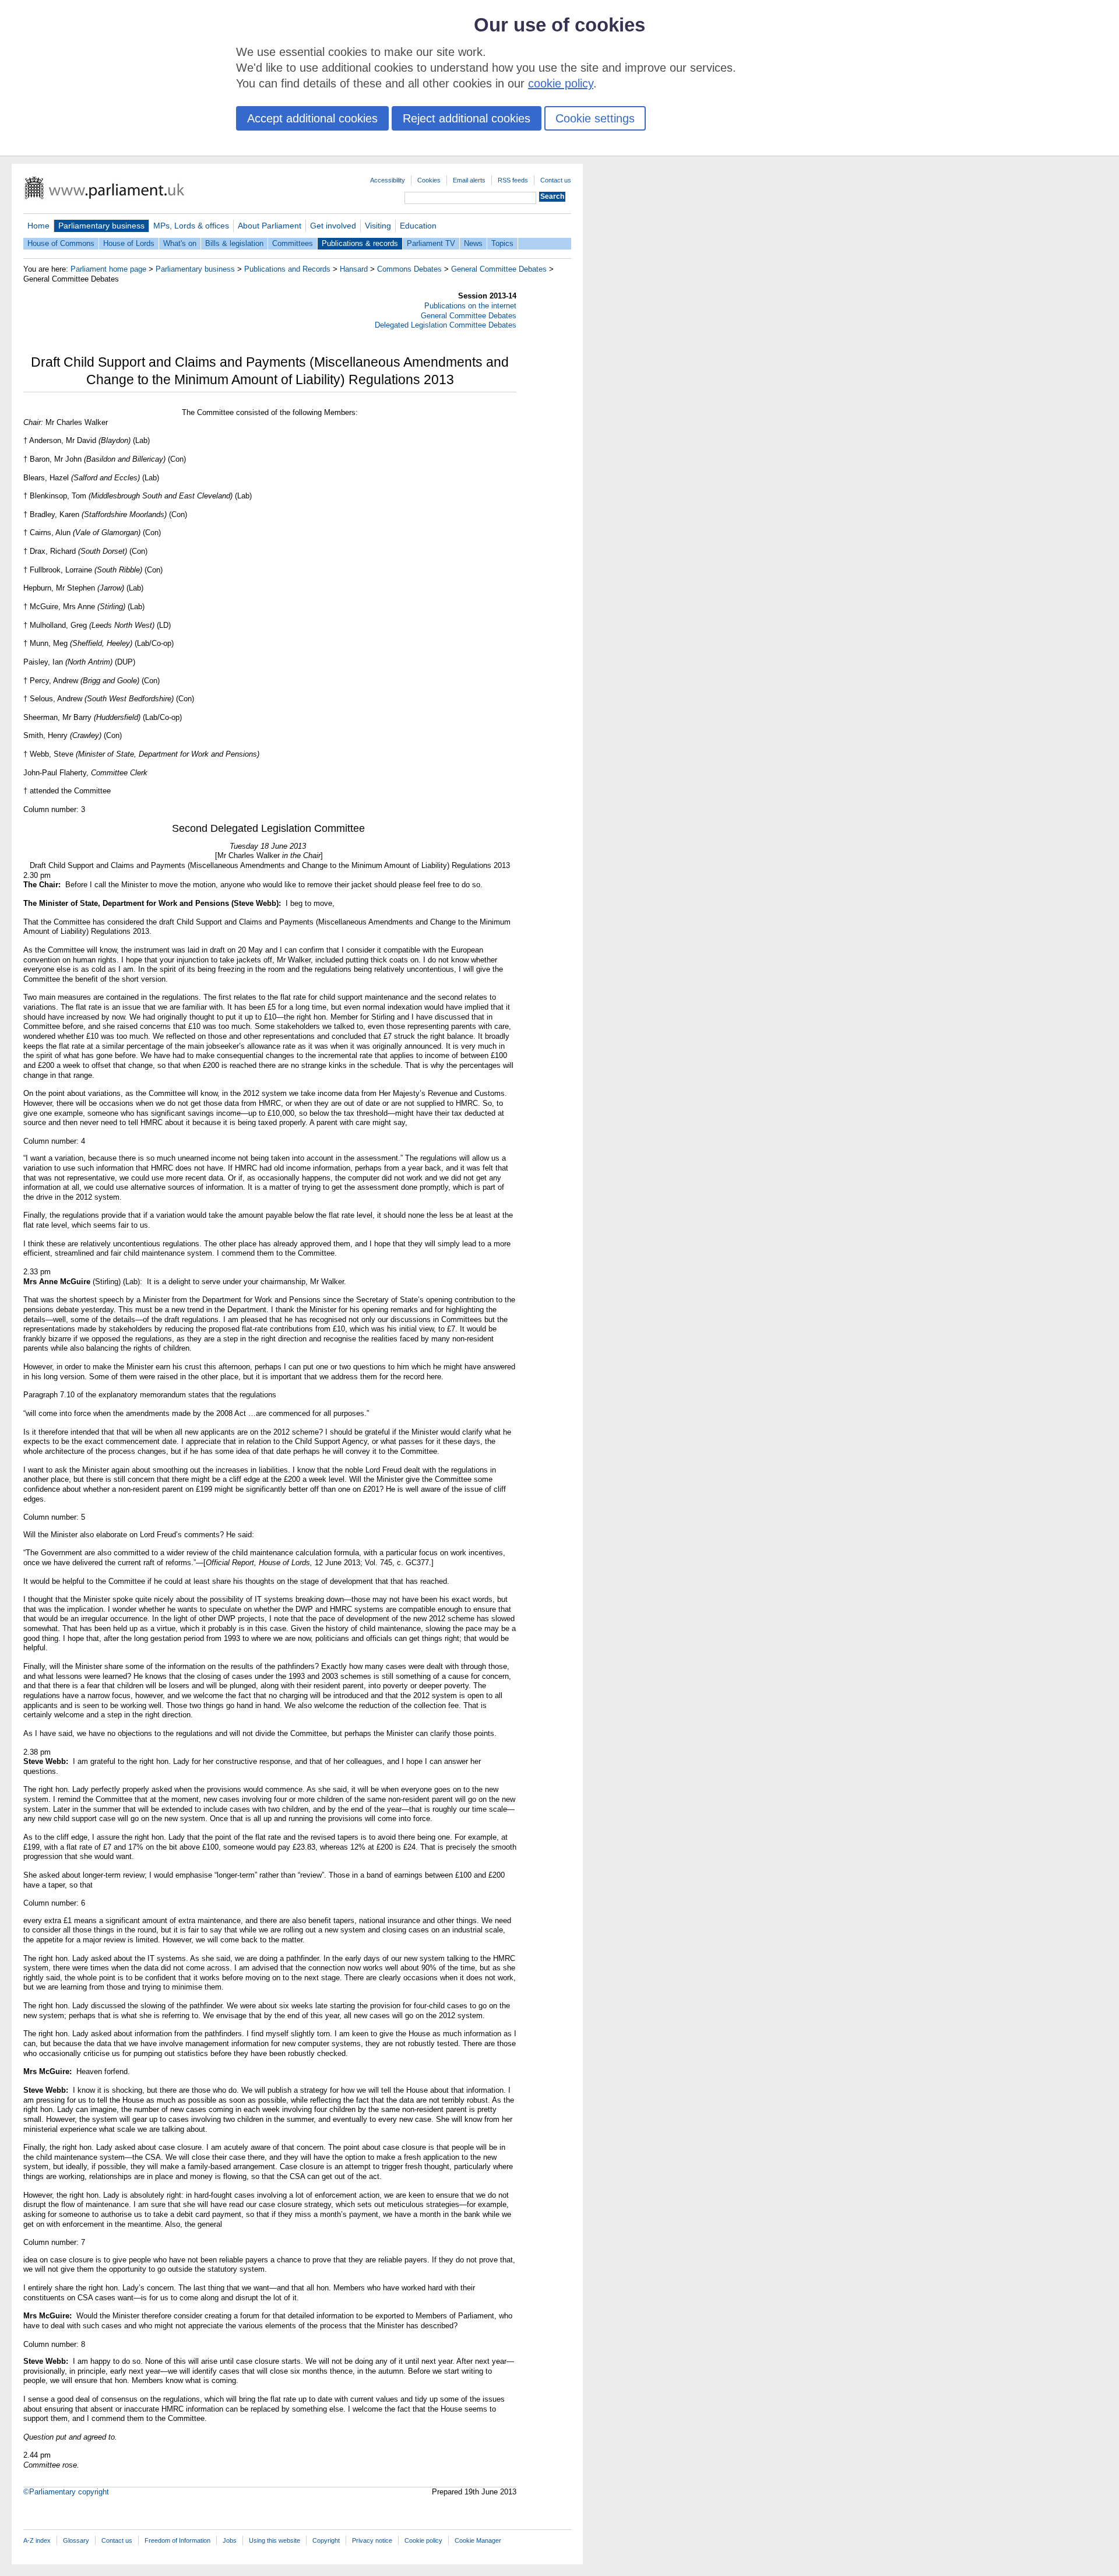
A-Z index (37, 2540)
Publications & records (360, 243)
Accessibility (388, 180)
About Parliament (270, 226)
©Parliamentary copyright (66, 2492)
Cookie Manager (478, 2540)
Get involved (333, 226)
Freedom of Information (177, 2540)
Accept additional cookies (312, 118)
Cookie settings (595, 118)
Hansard (354, 269)
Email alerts (469, 180)
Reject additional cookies (467, 118)
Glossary (76, 2540)
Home (38, 226)
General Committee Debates (499, 269)
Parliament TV (431, 243)
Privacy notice (372, 2540)
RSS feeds (513, 180)
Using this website (275, 2540)
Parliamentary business (101, 226)
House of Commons (61, 243)
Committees (293, 243)
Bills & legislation (234, 243)
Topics (502, 243)
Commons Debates (409, 269)
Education (418, 226)
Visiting (378, 226)
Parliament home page (108, 269)
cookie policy (561, 83)
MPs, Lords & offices (191, 226)
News (473, 243)
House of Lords (129, 243)
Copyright (326, 2540)
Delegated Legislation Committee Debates (446, 325)
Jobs (230, 2540)
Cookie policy (423, 2540)
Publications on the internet (470, 306)
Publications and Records (287, 269)
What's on (180, 243)
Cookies (429, 180)
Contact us (556, 180)
